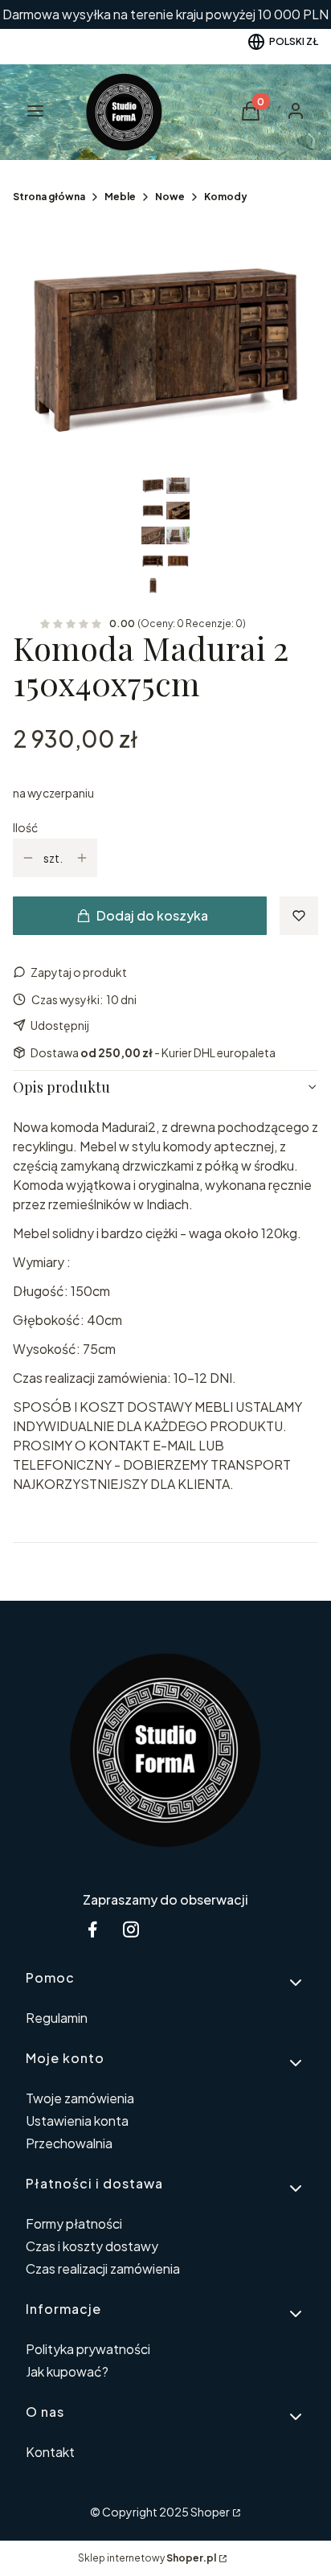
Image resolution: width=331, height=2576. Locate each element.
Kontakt (50, 2452)
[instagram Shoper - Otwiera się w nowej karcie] (131, 1929)
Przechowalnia (69, 2143)
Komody (226, 197)
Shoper (210, 2512)
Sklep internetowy (147, 2558)
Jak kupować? (67, 2371)
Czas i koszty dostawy (92, 2246)
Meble (120, 197)
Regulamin (57, 2018)
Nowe (170, 197)
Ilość (25, 827)
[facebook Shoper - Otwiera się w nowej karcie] (92, 1929)
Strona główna (49, 197)
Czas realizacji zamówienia (103, 2268)
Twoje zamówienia (80, 2098)
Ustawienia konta (77, 2121)
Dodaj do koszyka (152, 915)
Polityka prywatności (88, 2349)
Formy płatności (74, 2223)
